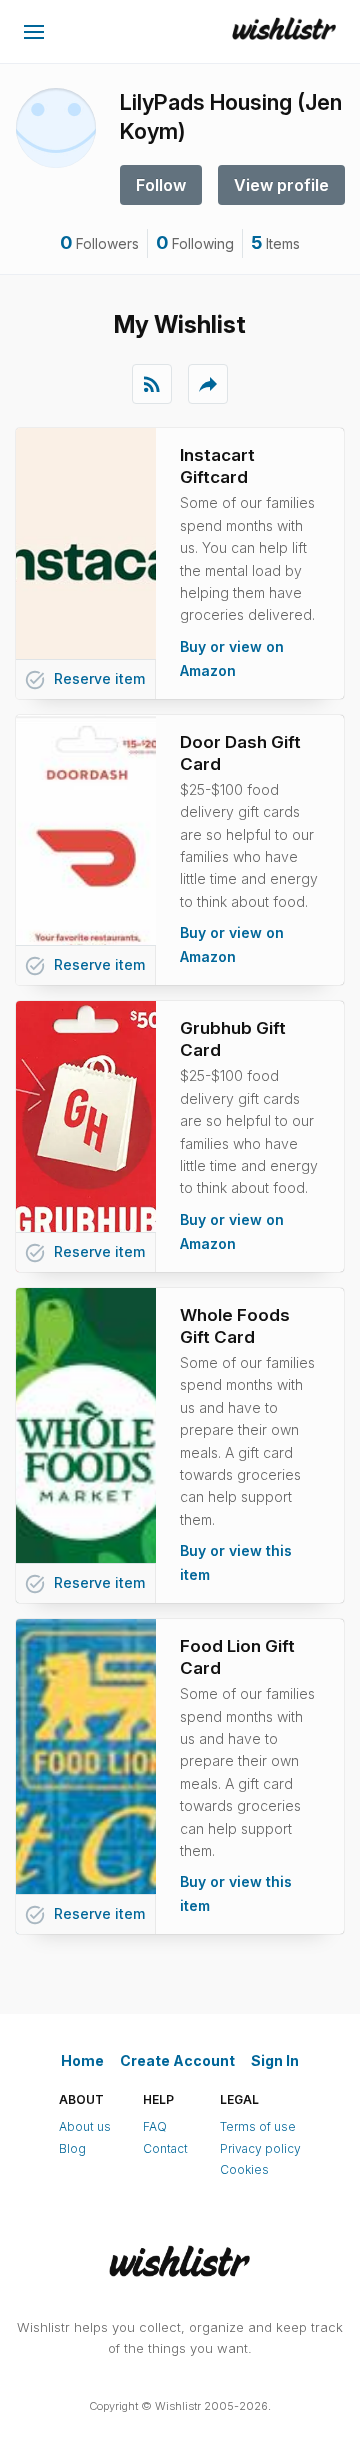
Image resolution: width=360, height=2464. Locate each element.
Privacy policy (260, 2148)
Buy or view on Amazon (232, 658)
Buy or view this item (236, 1562)
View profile (281, 185)
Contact (165, 2148)
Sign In (275, 2060)
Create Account (177, 2060)
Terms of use (258, 2126)
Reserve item (84, 680)
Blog (72, 2148)
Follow (161, 185)
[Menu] (34, 32)
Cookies (244, 2169)
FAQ (155, 2126)
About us (85, 2126)
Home (82, 2060)
